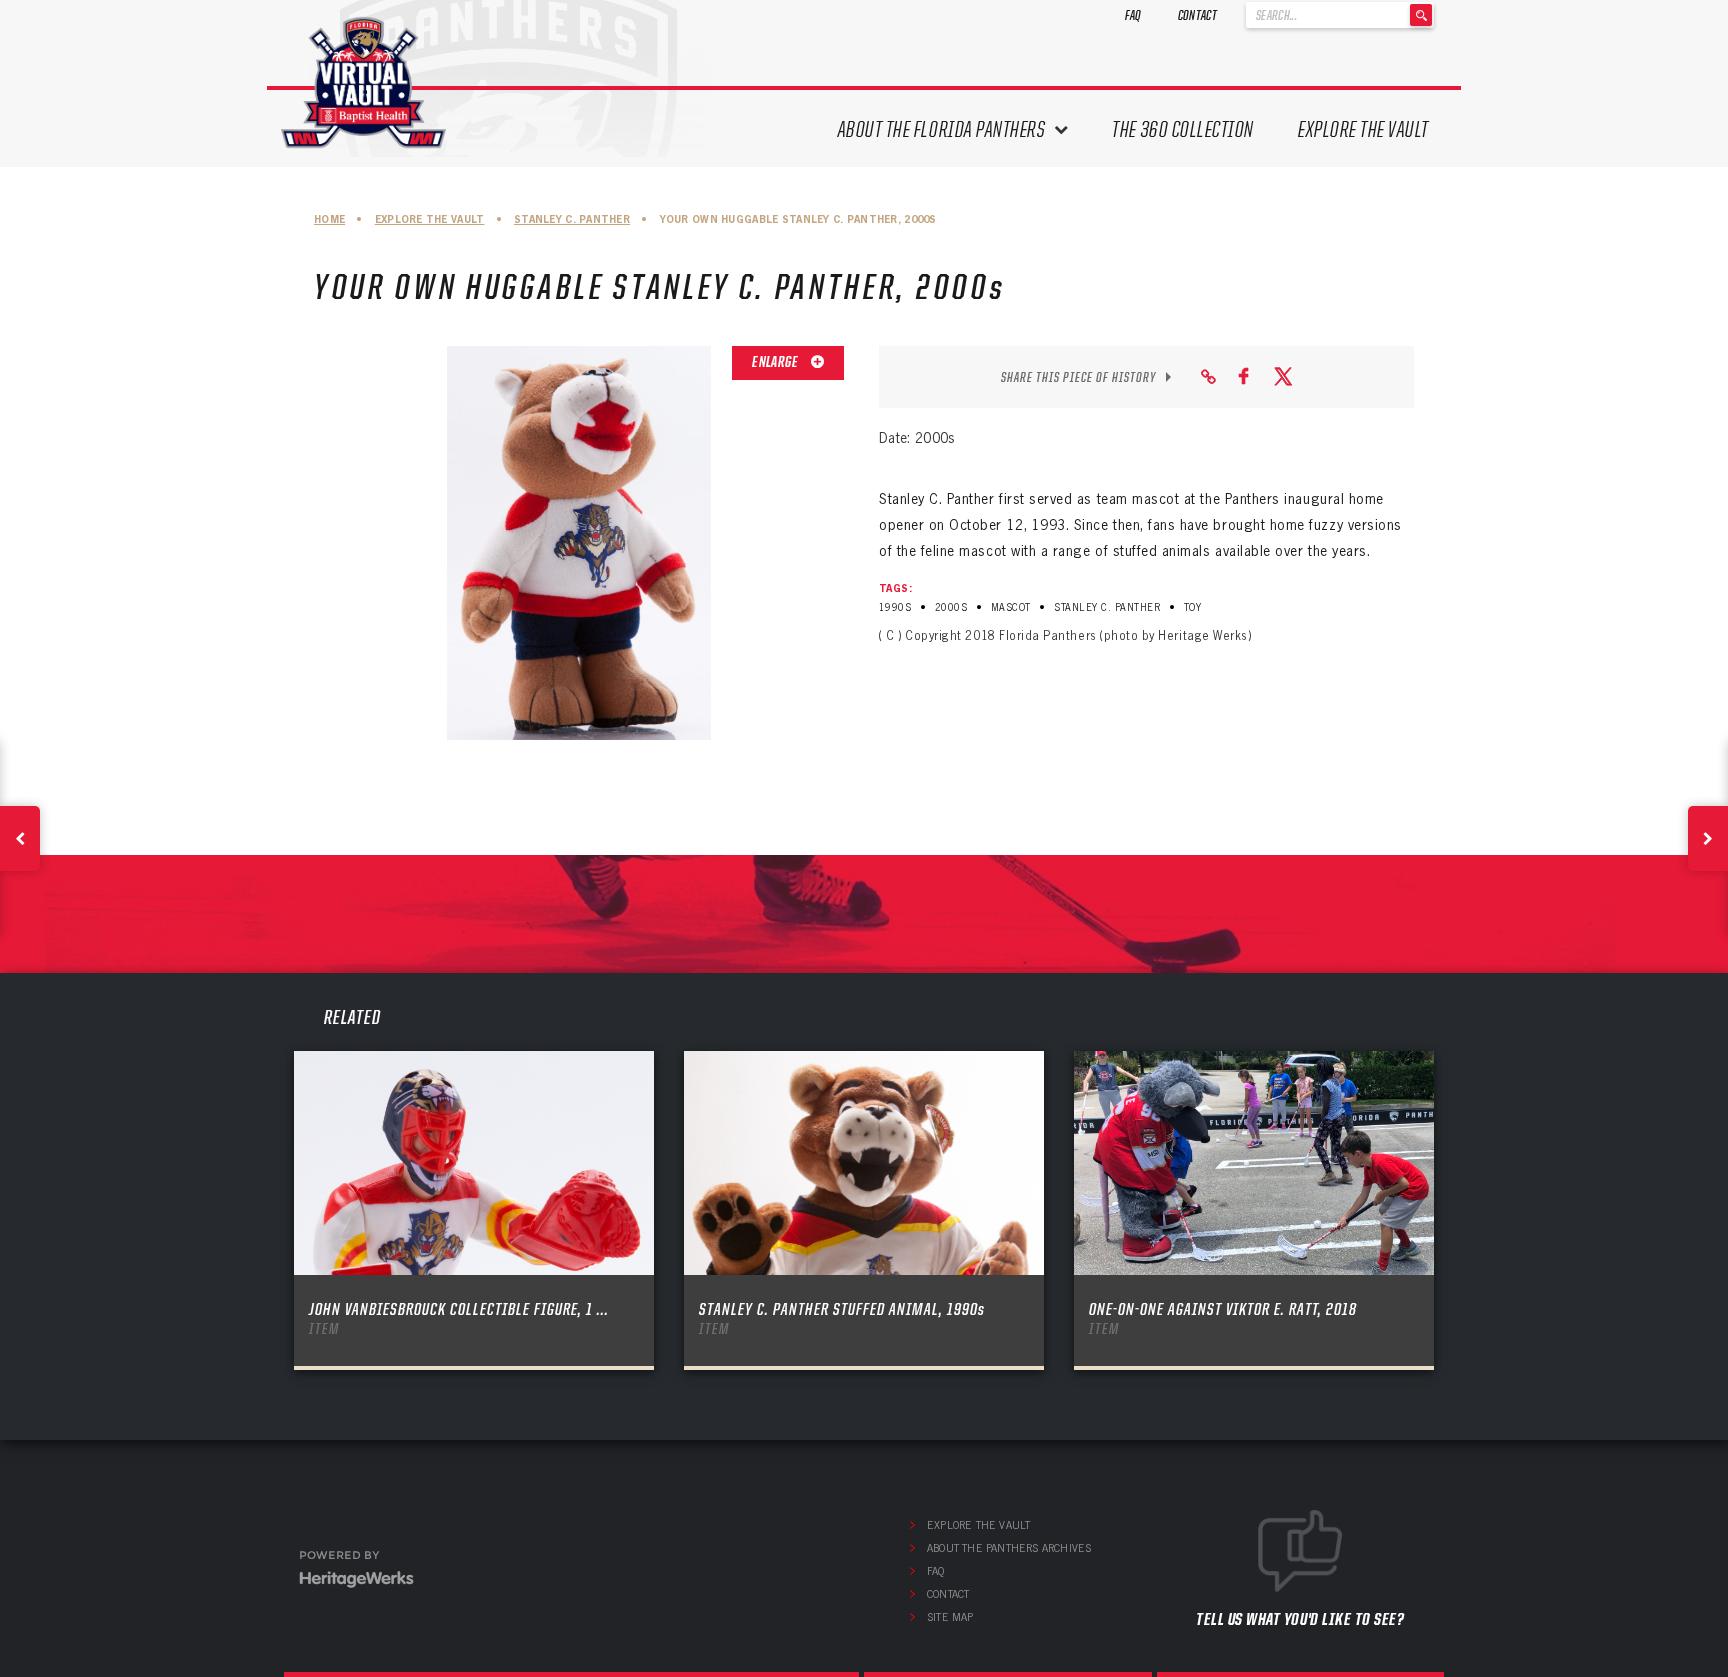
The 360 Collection (1183, 129)
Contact (1197, 15)
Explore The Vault (1363, 129)
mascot (1011, 607)
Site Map (950, 1617)
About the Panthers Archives (1009, 1548)
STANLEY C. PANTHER (572, 219)
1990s (895, 607)
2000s (951, 607)
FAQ (1133, 15)
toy (1192, 607)
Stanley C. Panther (1107, 607)
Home (329, 219)
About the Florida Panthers (942, 129)
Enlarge (776, 362)
